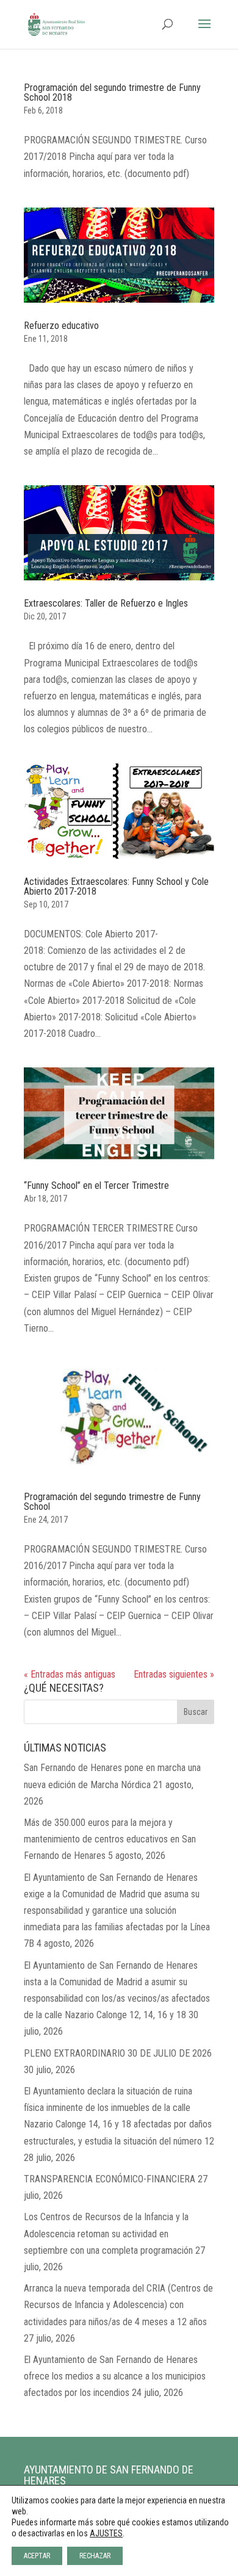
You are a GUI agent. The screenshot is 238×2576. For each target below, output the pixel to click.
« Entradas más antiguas (70, 1674)
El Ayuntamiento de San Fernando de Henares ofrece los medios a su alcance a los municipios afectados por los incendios (115, 2376)
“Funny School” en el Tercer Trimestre (96, 1185)
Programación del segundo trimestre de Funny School (112, 1502)
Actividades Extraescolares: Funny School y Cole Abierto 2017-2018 (116, 886)
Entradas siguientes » (174, 1674)
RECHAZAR (95, 2556)
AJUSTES (106, 2533)
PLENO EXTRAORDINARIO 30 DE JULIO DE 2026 (118, 2053)
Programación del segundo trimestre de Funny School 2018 (112, 92)
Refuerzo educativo (61, 326)
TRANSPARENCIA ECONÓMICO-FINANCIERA (110, 2179)
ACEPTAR (37, 2556)
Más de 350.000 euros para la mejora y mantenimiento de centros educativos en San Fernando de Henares (110, 1839)
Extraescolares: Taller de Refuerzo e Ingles (106, 603)
